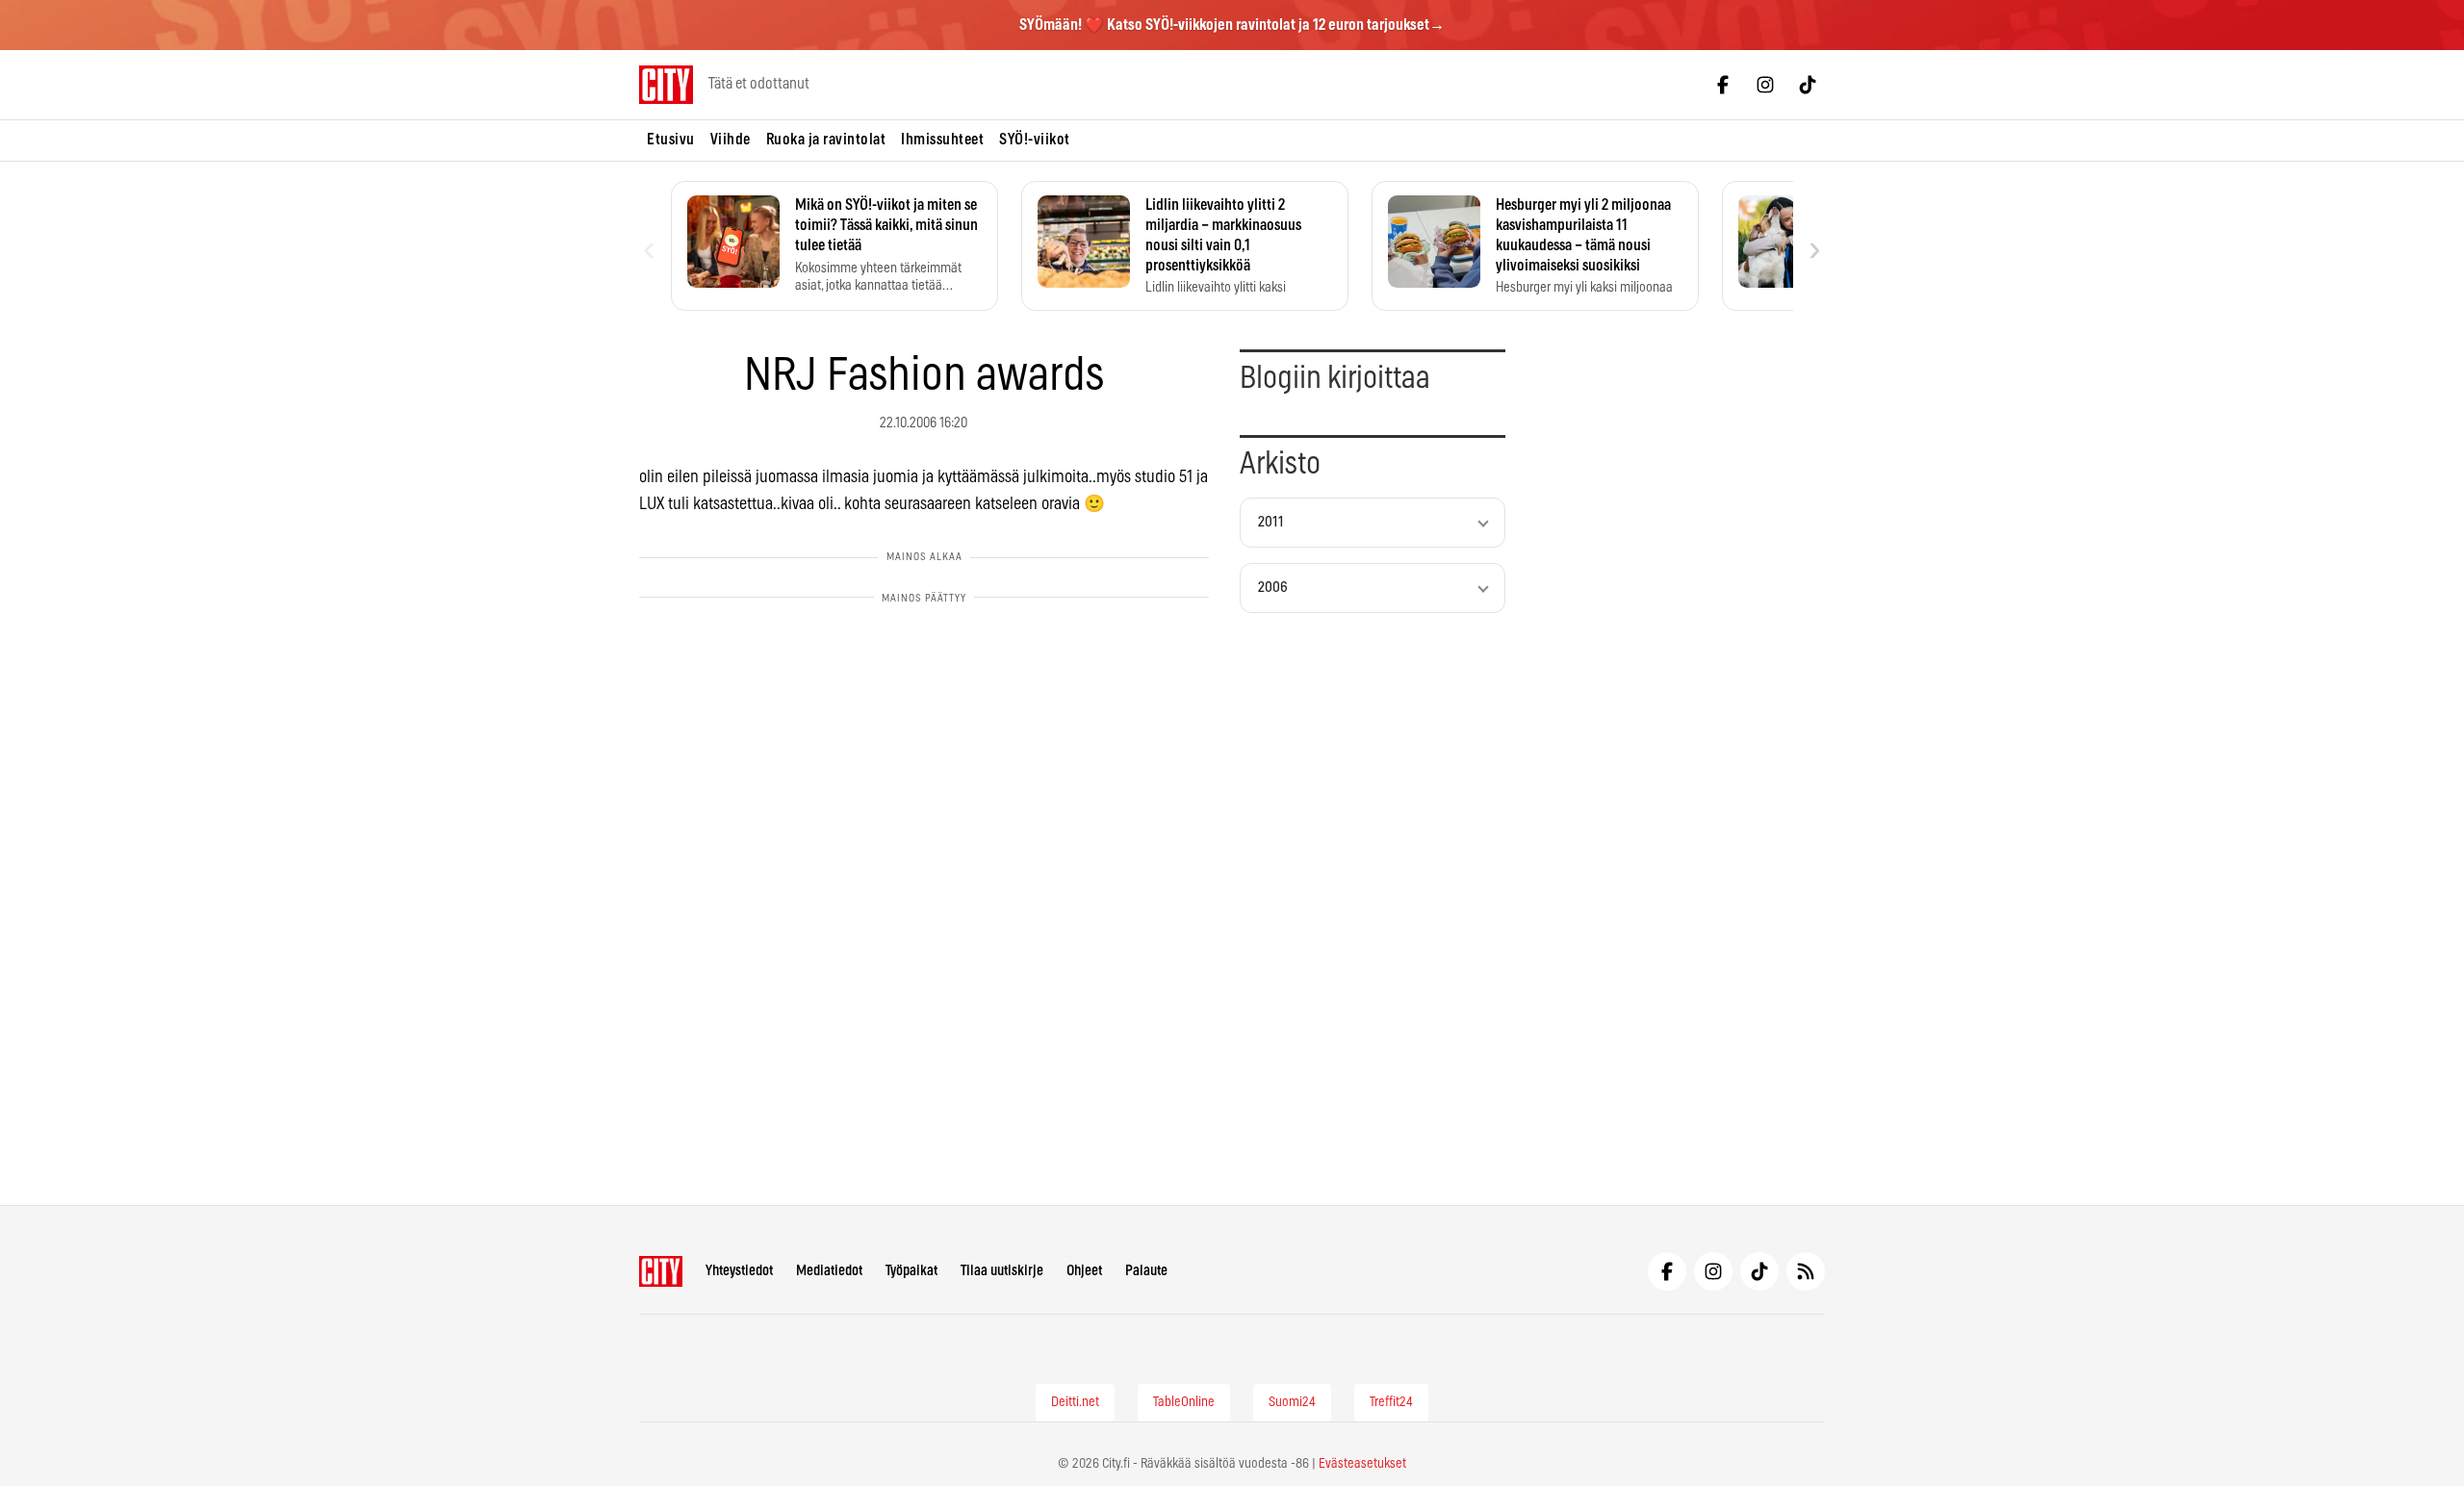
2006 (1273, 588)
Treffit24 (1391, 1402)
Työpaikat (911, 1271)
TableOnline (1184, 1402)
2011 (1271, 522)
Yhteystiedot (739, 1271)
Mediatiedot (829, 1271)
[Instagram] (1765, 85)
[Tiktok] (1808, 85)
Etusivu (671, 140)
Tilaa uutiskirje (1002, 1271)
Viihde (731, 140)
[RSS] (1806, 1271)
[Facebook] (1723, 85)
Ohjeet (1084, 1271)
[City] (661, 1271)
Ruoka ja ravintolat (826, 140)
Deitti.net (1075, 1402)
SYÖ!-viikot (1035, 140)
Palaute (1146, 1271)
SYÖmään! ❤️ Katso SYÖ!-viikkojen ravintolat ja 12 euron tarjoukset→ (1232, 25)
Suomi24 (1292, 1402)
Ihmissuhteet (942, 140)
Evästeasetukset (1362, 1464)
